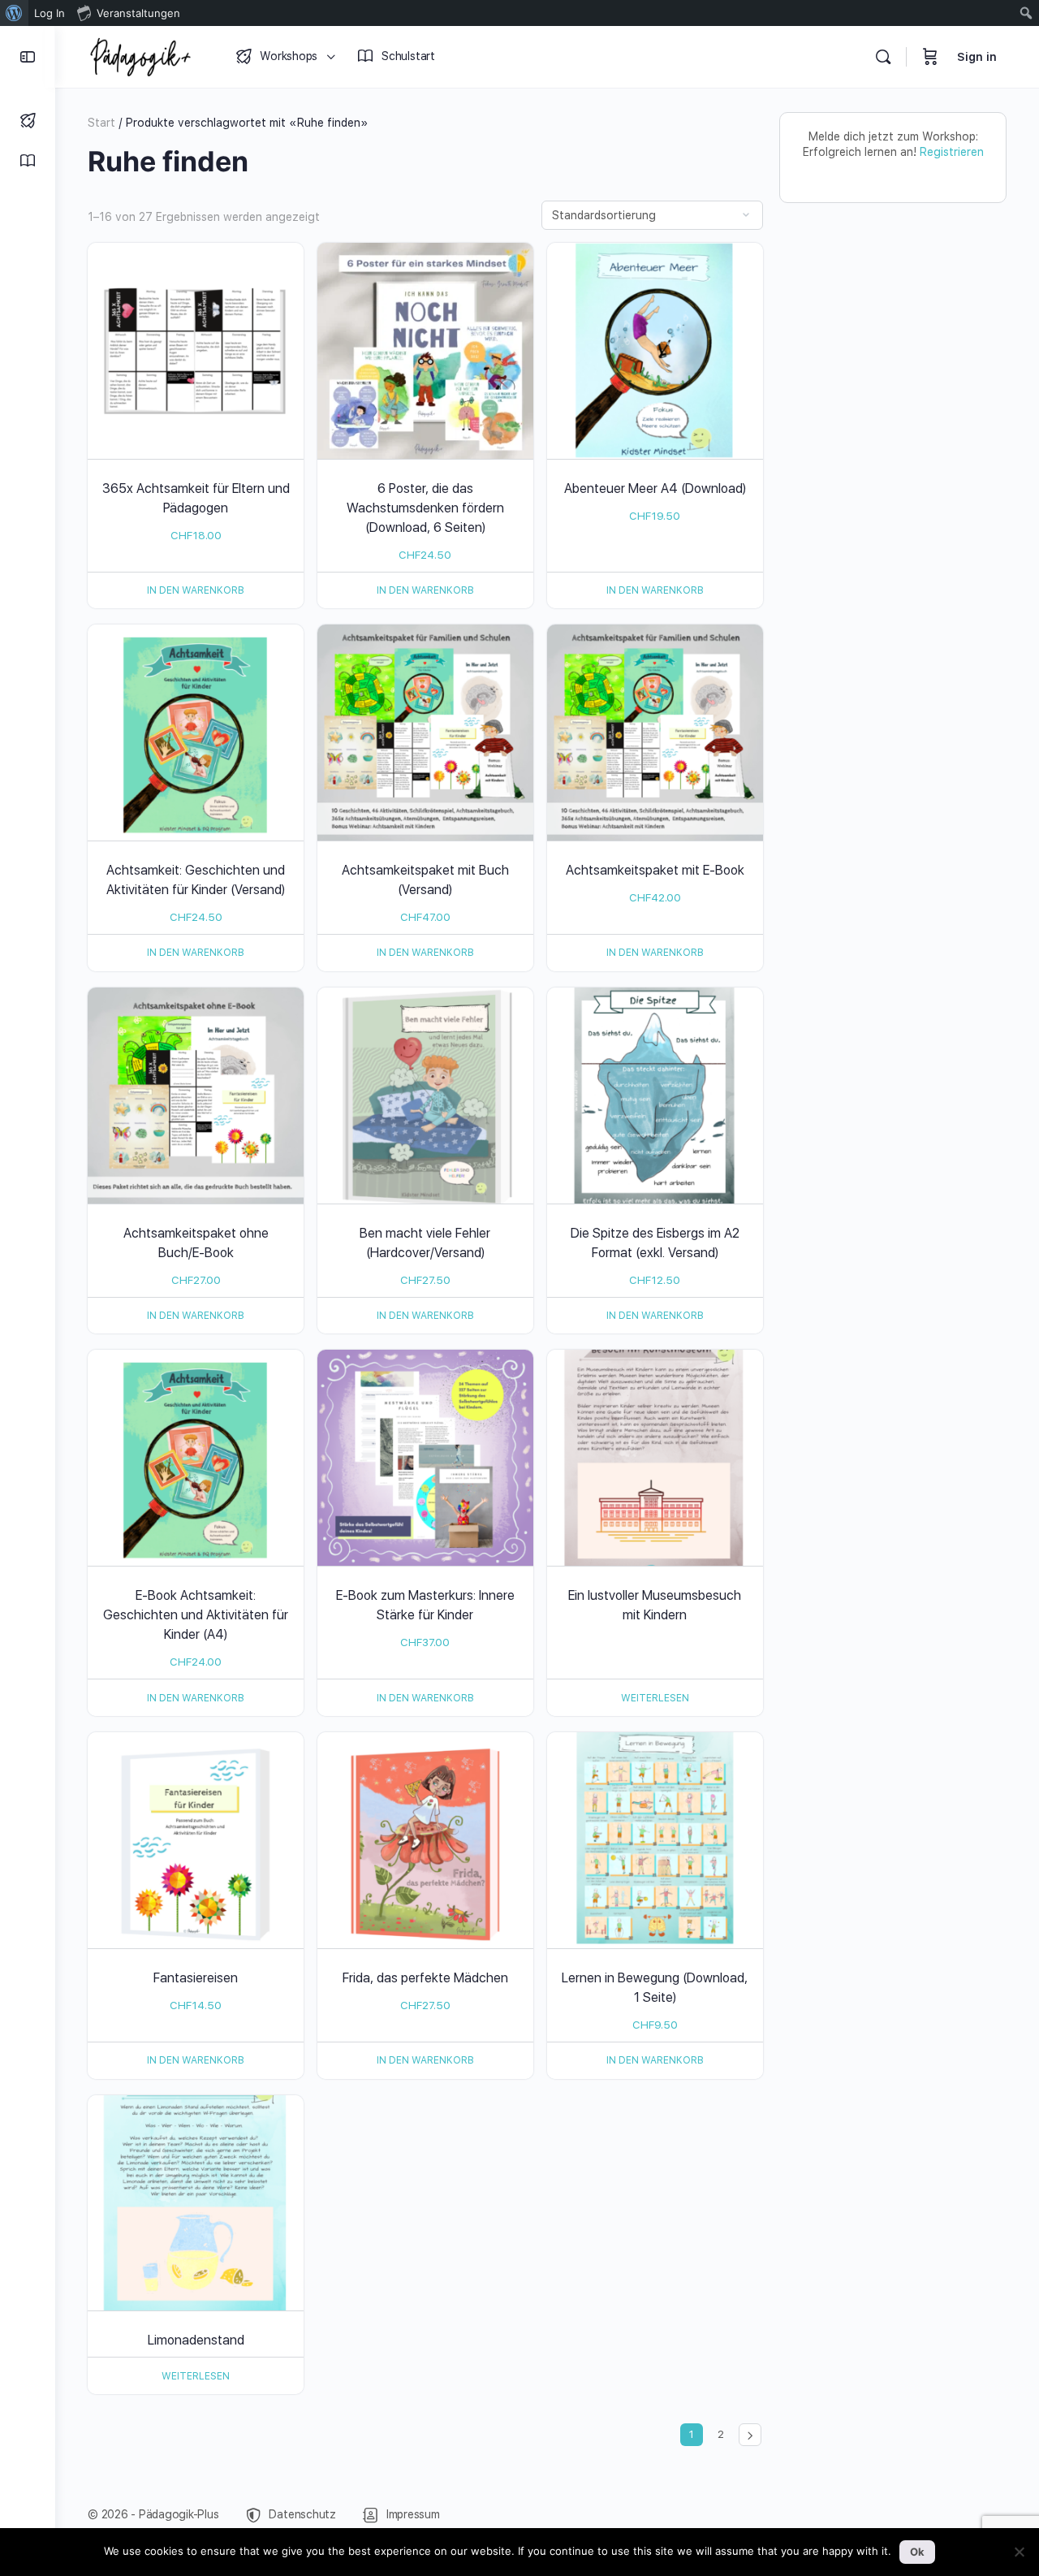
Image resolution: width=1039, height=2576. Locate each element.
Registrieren (952, 152)
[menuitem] (14, 13)
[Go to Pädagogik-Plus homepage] (140, 55)
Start (101, 123)
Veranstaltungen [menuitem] (138, 13)
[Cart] (930, 57)
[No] (1019, 2552)
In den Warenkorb (196, 590)
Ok (917, 2552)
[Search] (883, 57)
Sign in (977, 57)
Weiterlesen (655, 1698)
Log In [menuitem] (50, 13)
